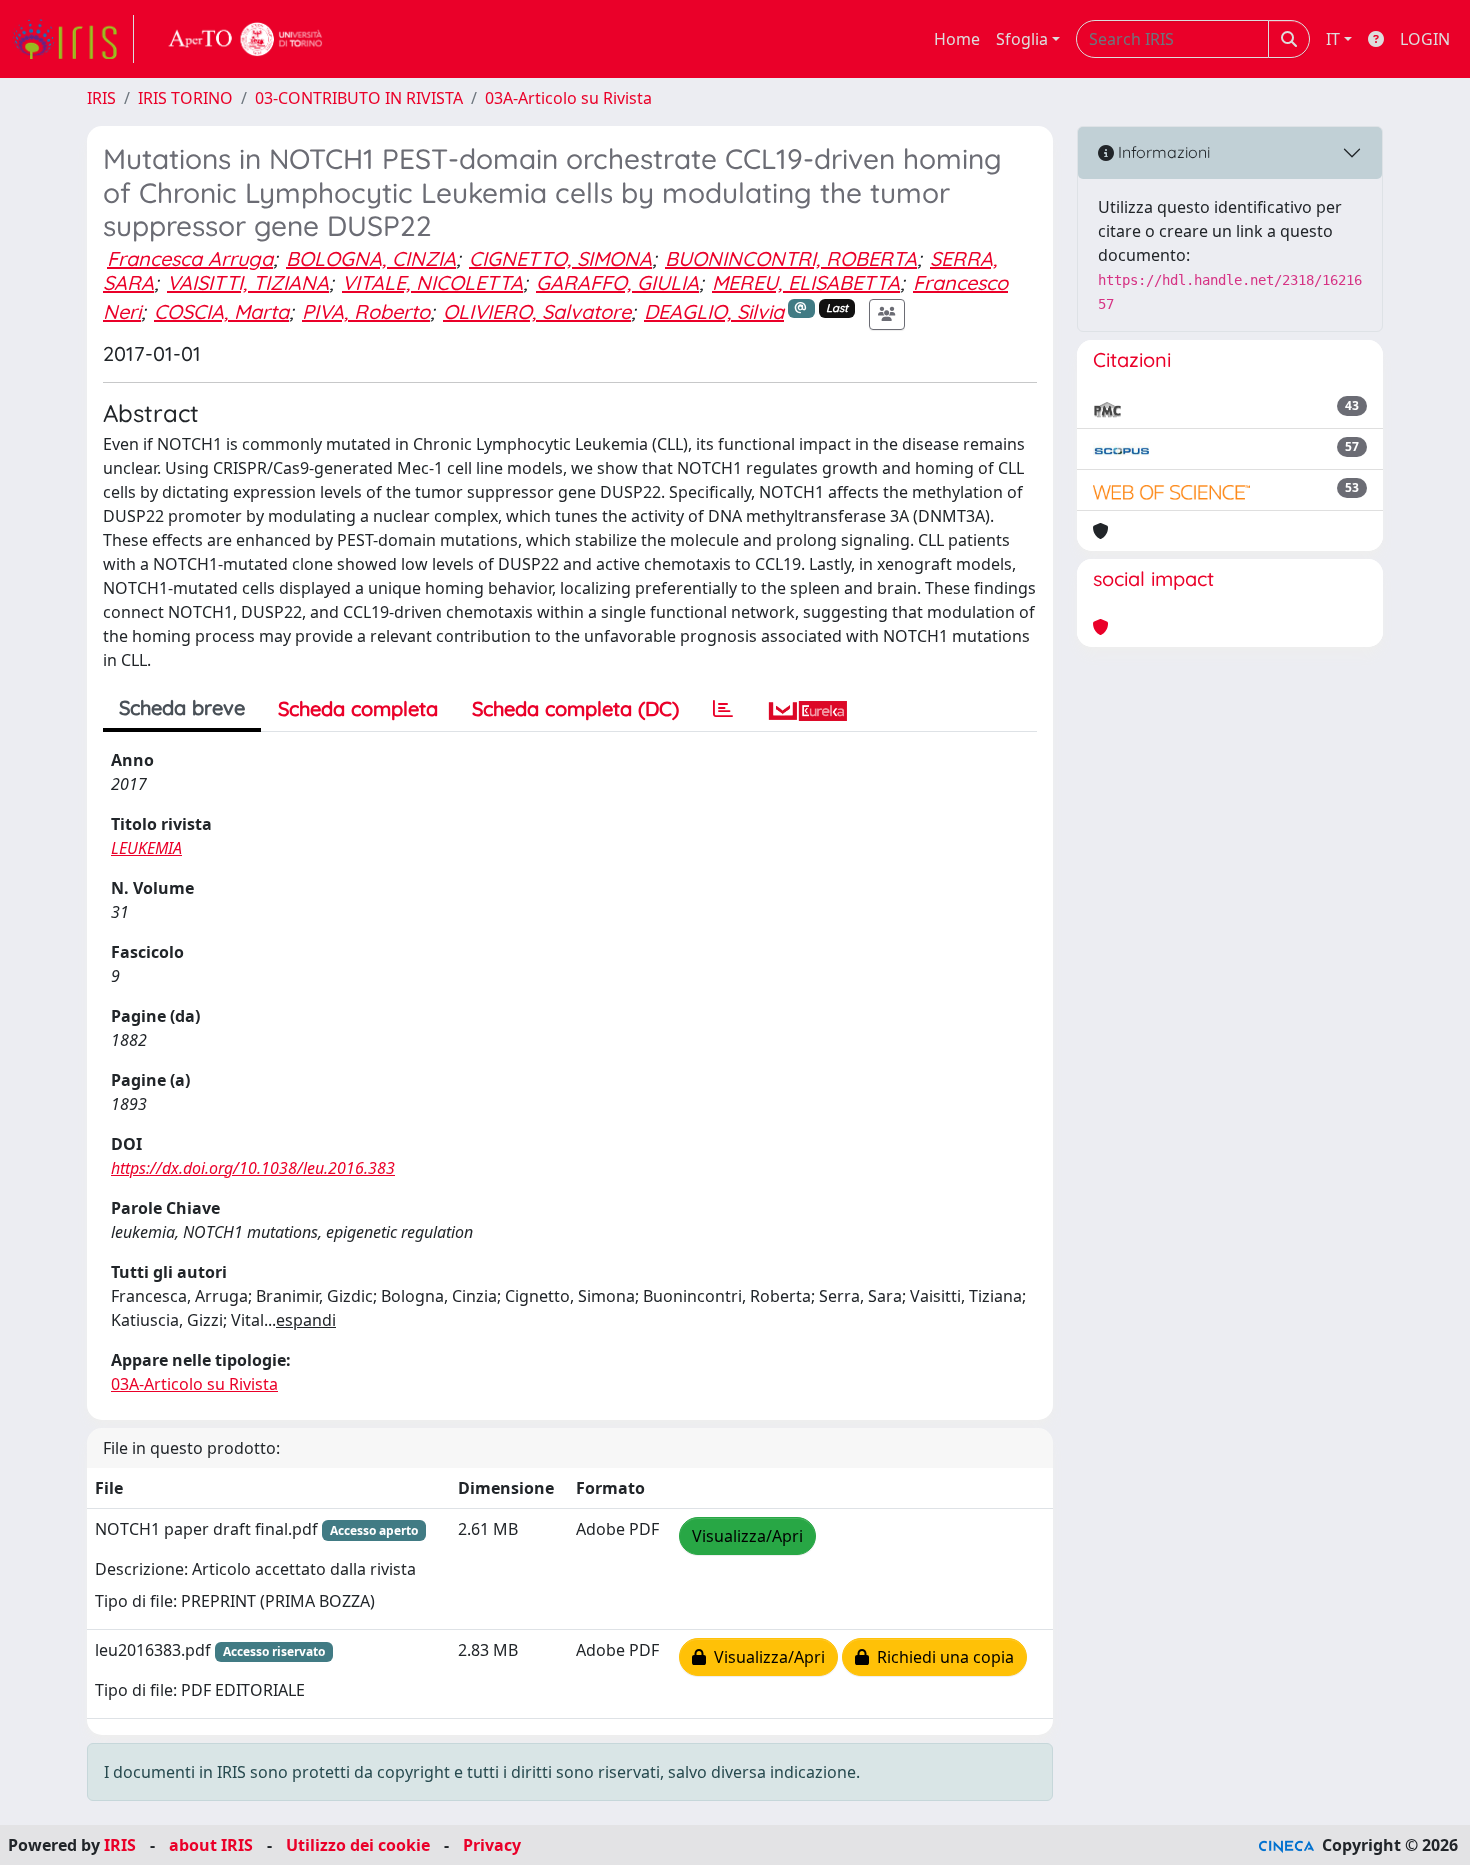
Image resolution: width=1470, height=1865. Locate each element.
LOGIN (1425, 39)
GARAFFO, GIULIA (617, 282)
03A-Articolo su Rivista (568, 98)
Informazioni (1162, 152)
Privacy (492, 1845)
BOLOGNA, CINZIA (371, 258)
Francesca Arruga (190, 258)
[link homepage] (73, 39)
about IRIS (211, 1845)
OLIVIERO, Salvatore (537, 311)
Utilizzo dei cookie (358, 1845)
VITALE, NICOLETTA (432, 282)
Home (957, 39)
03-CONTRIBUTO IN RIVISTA (359, 98)
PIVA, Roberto (366, 311)
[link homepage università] (246, 39)
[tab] (723, 709)
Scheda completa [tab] (358, 708)
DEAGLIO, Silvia (714, 311)
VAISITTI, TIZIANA (248, 282)
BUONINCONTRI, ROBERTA (791, 258)
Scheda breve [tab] (182, 707)
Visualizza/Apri (747, 1536)
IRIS (101, 98)
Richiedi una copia (941, 1657)
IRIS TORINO (185, 98)
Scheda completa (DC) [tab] (575, 708)
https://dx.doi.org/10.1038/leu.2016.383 (253, 1168)
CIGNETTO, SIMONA (560, 258)
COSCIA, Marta (221, 311)
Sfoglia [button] (1022, 39)
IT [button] (1333, 39)
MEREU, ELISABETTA (806, 282)
